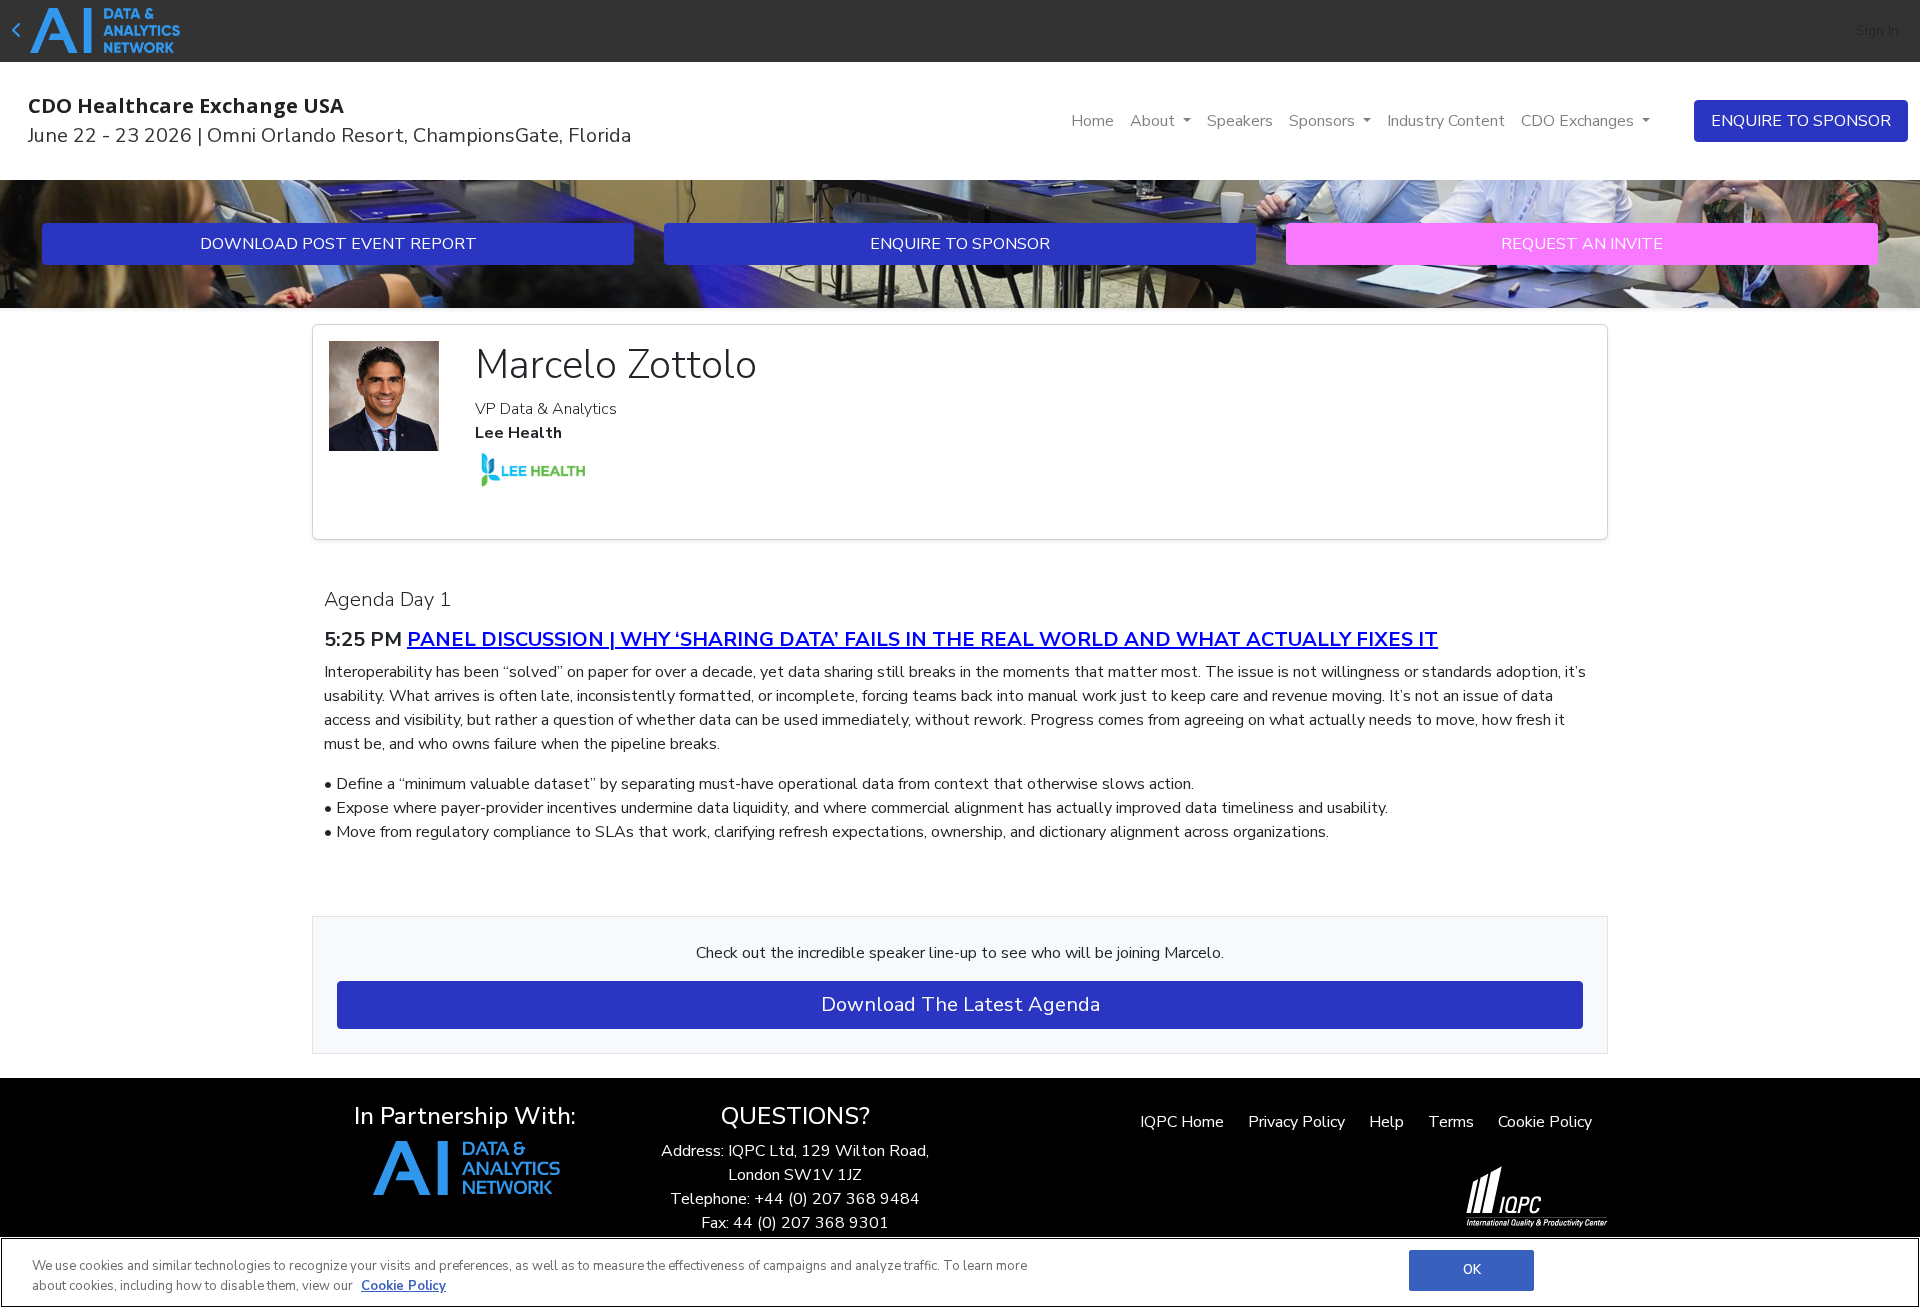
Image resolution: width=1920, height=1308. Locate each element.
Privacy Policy (1296, 1122)
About (1154, 121)
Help (1386, 1122)
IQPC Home (1182, 1122)
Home (1092, 121)
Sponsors (1324, 121)
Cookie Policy (1545, 1122)
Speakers (1240, 121)
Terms (1451, 1122)
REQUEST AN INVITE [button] (1582, 244)
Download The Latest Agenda (960, 1004)
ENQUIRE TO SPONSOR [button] (1801, 121)
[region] (960, 1272)
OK (1472, 1270)
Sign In (1877, 30)
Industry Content (1446, 121)
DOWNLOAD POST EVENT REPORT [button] (338, 244)
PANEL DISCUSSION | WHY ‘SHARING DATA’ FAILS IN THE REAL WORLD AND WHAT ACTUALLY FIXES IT (922, 639)
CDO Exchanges (1579, 121)
